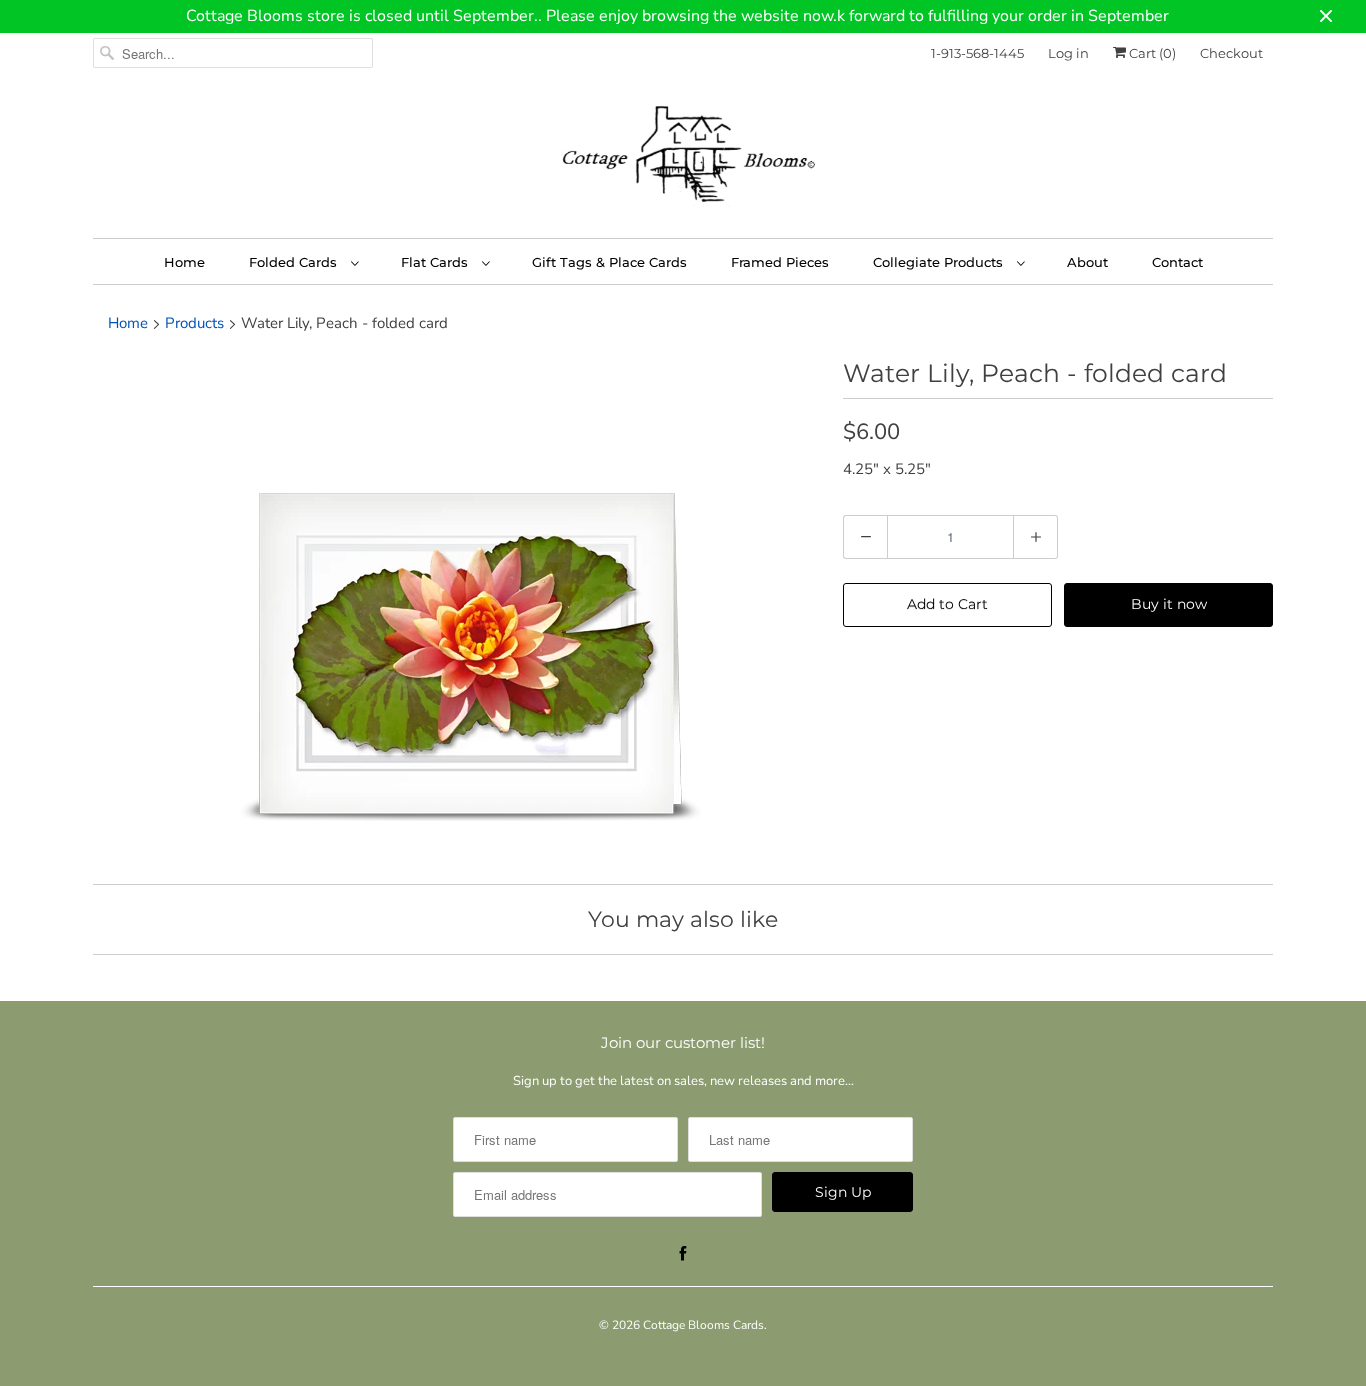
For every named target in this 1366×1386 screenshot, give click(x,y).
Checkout (1231, 53)
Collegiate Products (940, 262)
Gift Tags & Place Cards (609, 262)
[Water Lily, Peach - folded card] (458, 613)
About (1087, 262)
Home (184, 262)
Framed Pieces (780, 262)
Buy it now (1169, 604)
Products (194, 323)
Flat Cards (436, 262)
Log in (1068, 53)
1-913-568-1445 (977, 53)
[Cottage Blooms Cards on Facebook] (683, 1254)
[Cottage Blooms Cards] (683, 160)
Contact (1177, 262)
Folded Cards (295, 262)
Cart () (1151, 53)
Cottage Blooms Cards (703, 1325)
